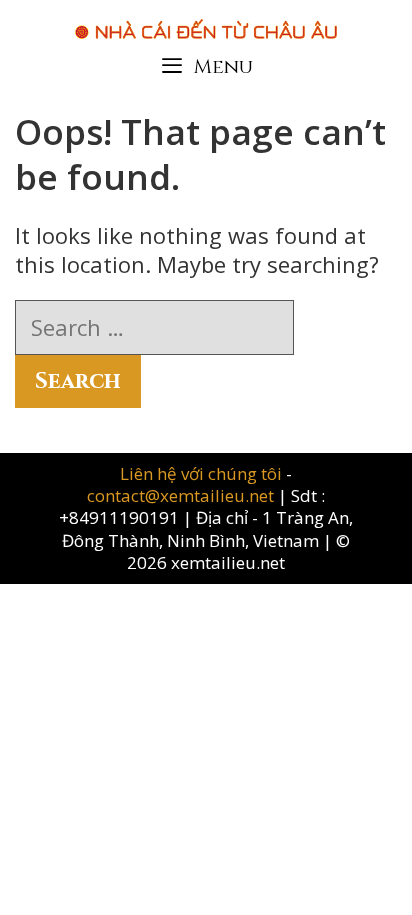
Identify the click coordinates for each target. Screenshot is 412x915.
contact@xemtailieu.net (180, 495)
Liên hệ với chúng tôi (203, 473)
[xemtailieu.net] (206, 19)
